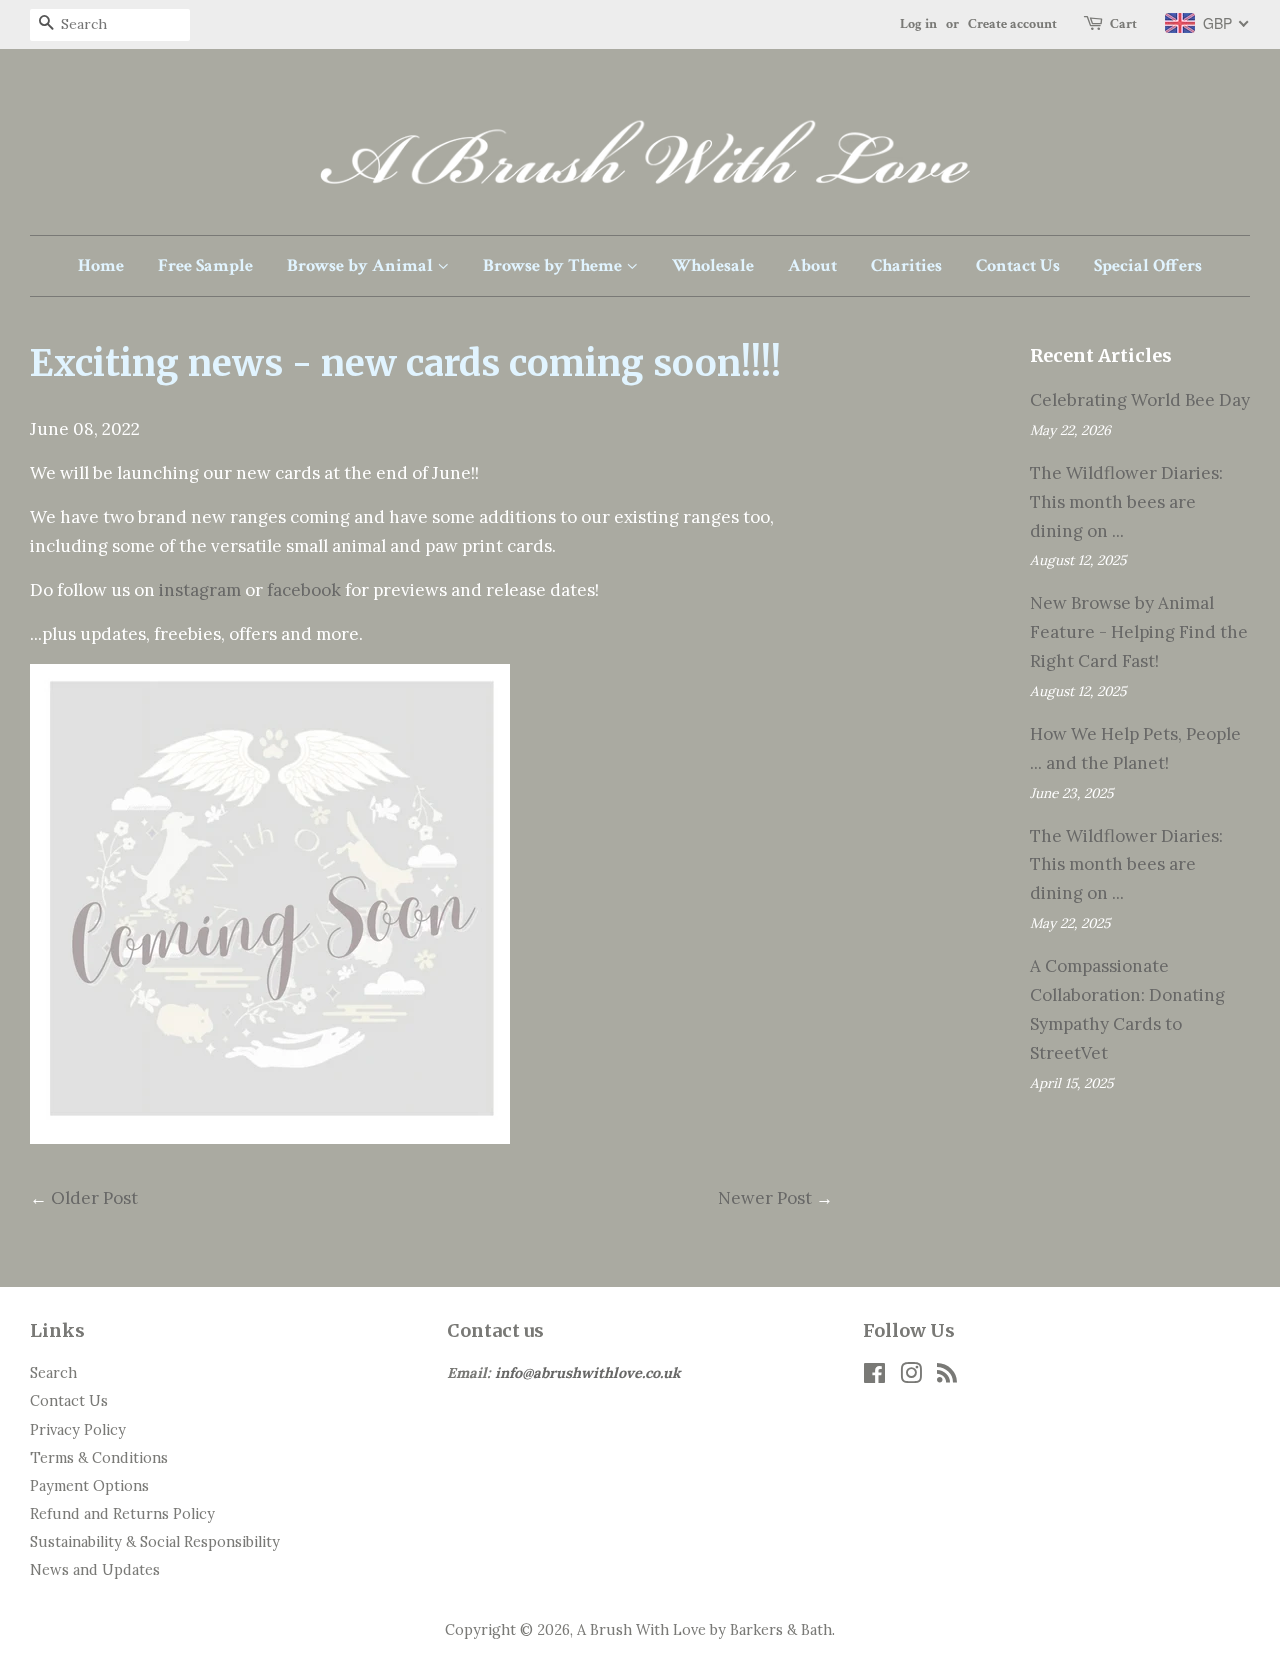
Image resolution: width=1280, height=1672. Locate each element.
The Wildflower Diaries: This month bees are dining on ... (1126, 502)
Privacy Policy (78, 1429)
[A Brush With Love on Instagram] (911, 1376)
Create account (1012, 24)
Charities (906, 265)
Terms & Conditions (99, 1457)
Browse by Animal (362, 265)
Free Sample (205, 265)
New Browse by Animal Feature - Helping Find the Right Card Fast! (1139, 632)
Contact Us (1018, 265)
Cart (1123, 24)
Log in (918, 24)
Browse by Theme (554, 265)
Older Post (94, 1198)
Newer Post (765, 1198)
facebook (306, 590)
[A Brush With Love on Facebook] (874, 1376)
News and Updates (95, 1569)
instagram (202, 590)
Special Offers (1148, 265)
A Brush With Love (641, 1629)
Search (53, 1372)
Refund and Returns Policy (122, 1513)
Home (101, 265)
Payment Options (89, 1485)
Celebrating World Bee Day (1140, 400)
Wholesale (713, 265)
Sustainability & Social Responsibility (155, 1541)
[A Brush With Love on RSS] (947, 1376)
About (812, 265)
